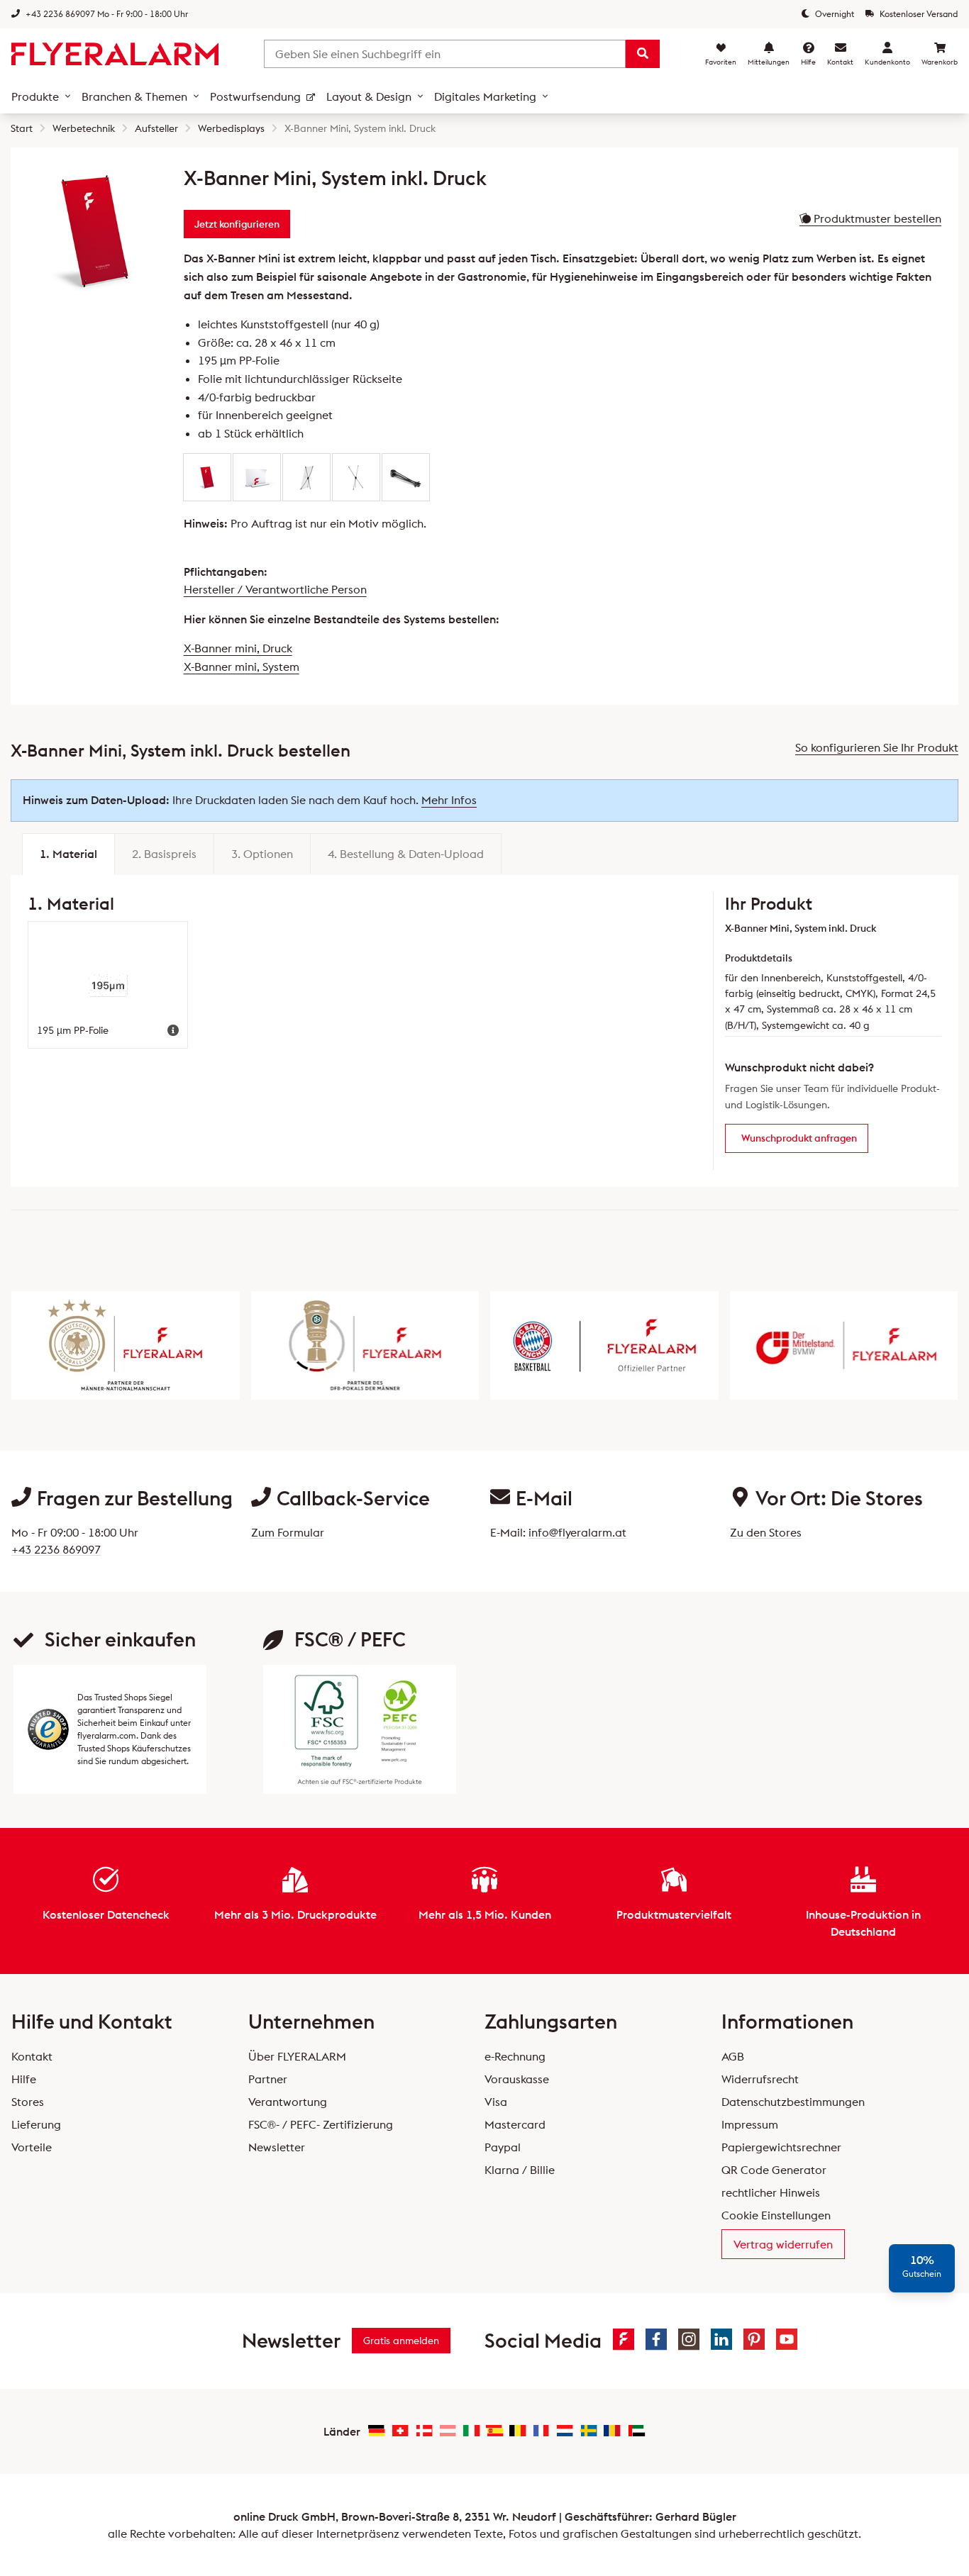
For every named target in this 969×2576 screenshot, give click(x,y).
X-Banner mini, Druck (238, 648)
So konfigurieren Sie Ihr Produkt (877, 747)
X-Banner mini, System (242, 667)
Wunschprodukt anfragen (799, 1138)
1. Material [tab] (68, 854)
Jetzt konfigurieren (237, 224)
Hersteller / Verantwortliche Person (275, 589)
